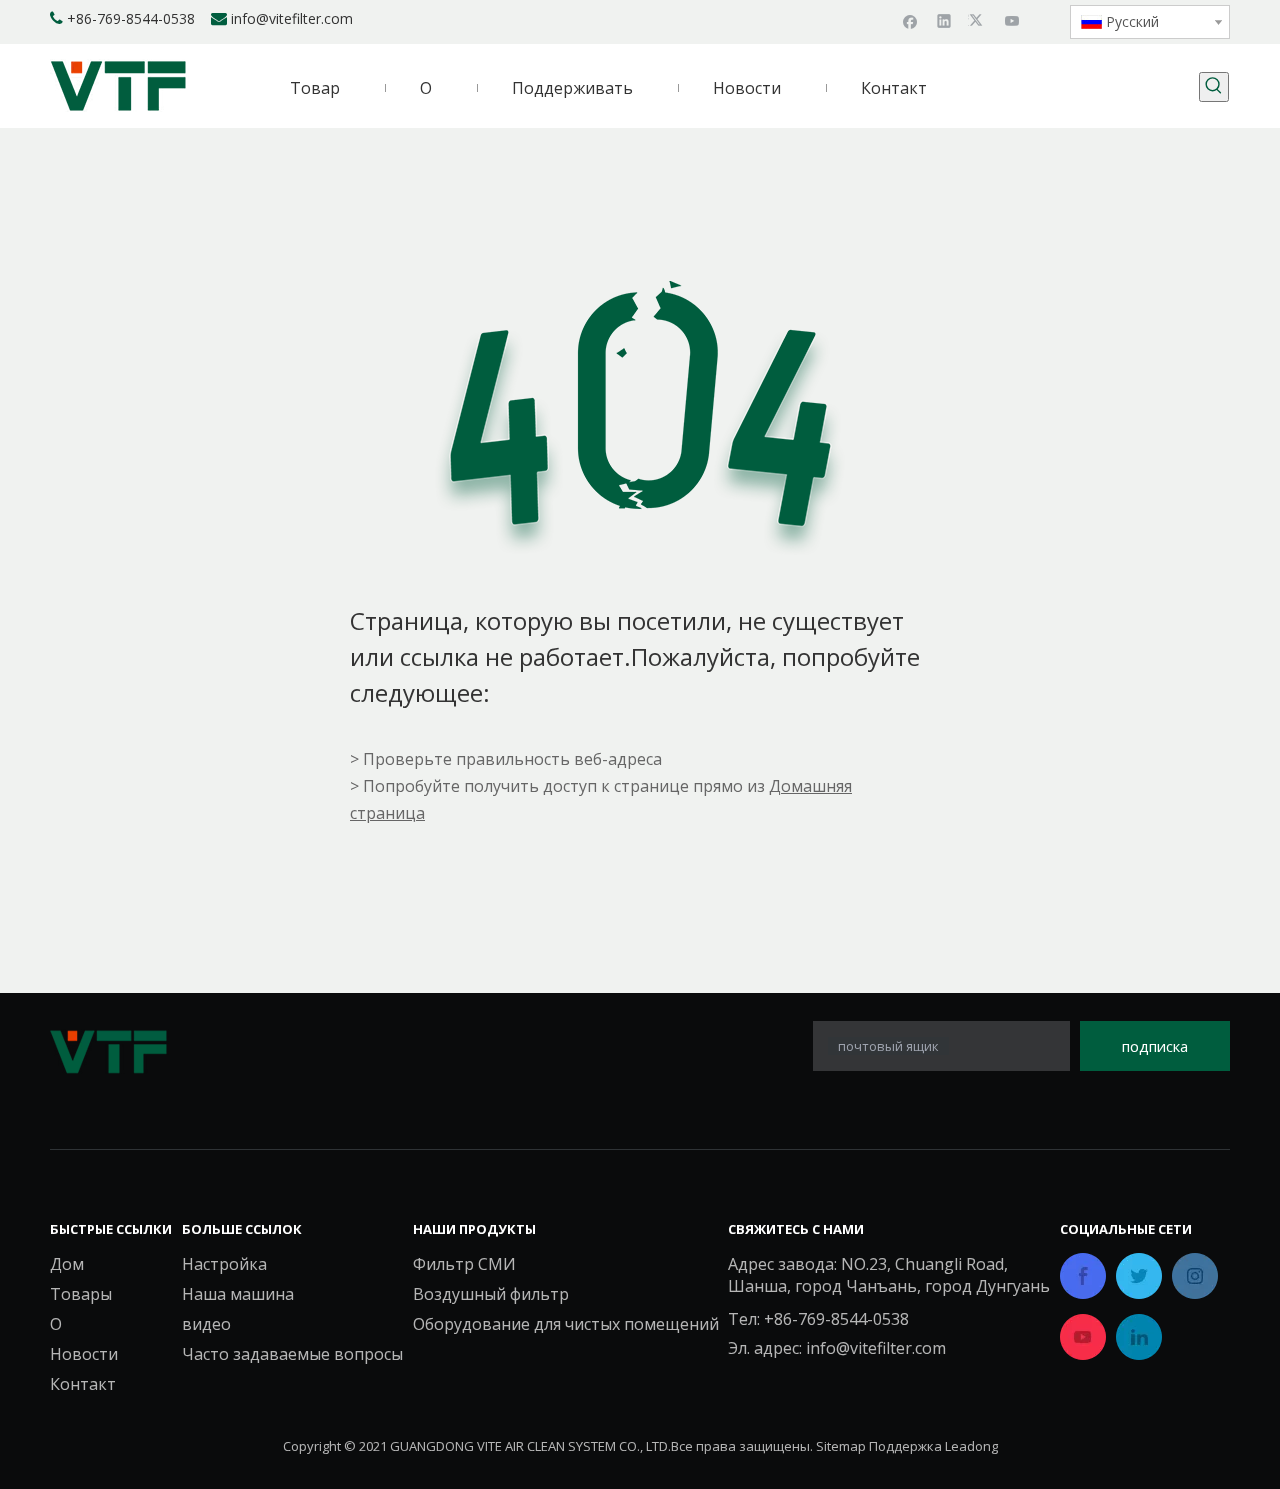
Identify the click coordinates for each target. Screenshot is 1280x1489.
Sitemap (841, 1446)
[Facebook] (910, 20)
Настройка (224, 1264)
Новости (84, 1354)
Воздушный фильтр (491, 1294)
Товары (81, 1294)
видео (206, 1324)
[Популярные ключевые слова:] (1214, 87)
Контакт (83, 1384)
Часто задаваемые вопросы (292, 1354)
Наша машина (238, 1294)
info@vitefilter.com (292, 18)
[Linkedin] (944, 20)
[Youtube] (1012, 20)
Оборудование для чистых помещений (566, 1324)
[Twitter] (978, 20)
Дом (67, 1264)
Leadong (971, 1446)
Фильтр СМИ (464, 1264)
